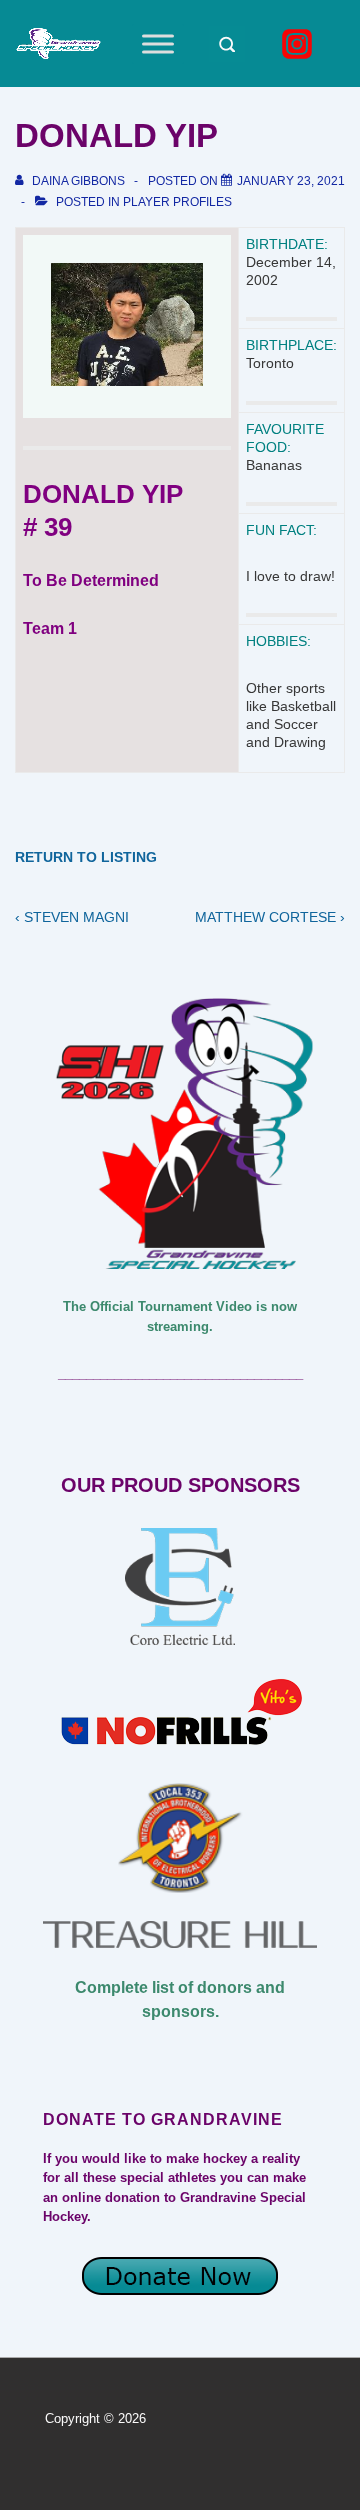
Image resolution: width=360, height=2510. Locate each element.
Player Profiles (177, 202)
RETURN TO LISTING (86, 857)
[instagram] (300, 44)
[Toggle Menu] (158, 43)
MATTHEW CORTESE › (270, 917)
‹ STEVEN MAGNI (72, 917)
